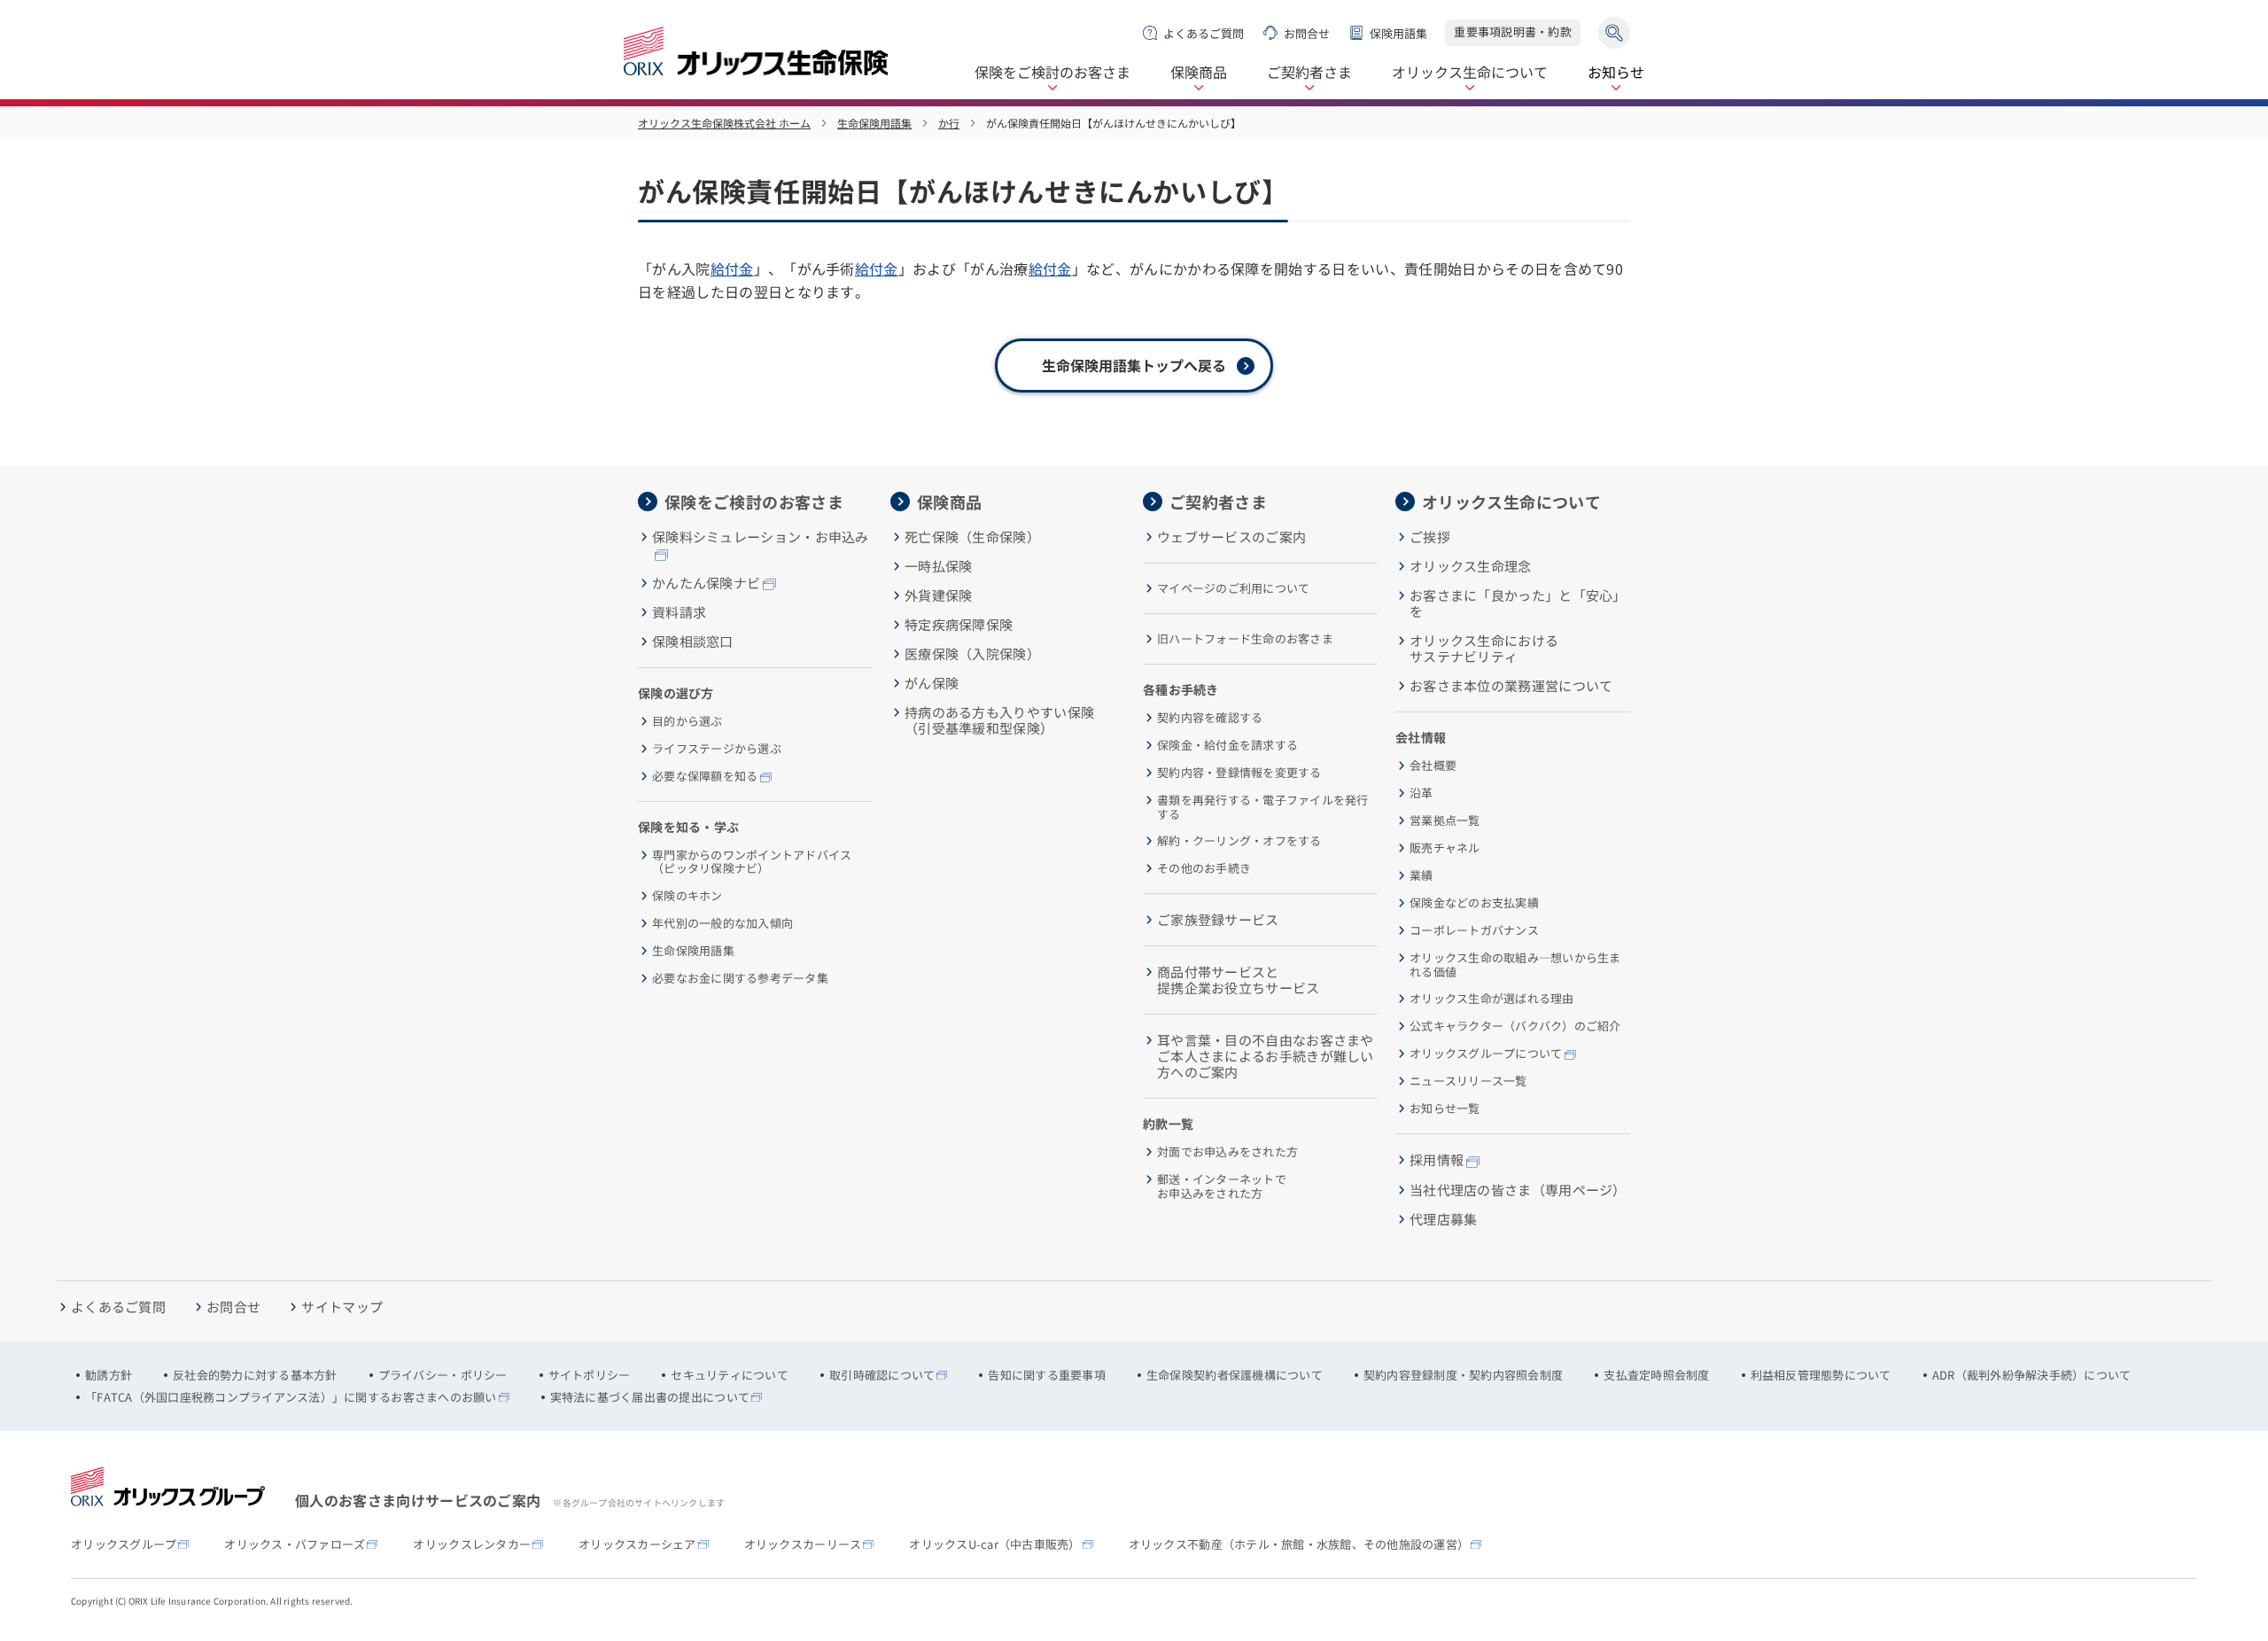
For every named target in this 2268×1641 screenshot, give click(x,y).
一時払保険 (939, 566)
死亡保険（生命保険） (972, 537)
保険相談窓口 (693, 642)
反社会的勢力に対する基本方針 (255, 1375)
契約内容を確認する (1210, 718)
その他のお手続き (1204, 868)
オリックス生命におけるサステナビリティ (1484, 649)
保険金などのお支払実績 (1474, 903)
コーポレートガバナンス (1474, 930)
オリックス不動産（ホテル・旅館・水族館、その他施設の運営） (1299, 1544)
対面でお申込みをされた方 (1227, 1152)
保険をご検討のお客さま (1052, 73)
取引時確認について (882, 1375)
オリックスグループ (124, 1544)
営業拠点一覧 (1445, 820)
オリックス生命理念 (1471, 566)
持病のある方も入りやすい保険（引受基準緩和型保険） (999, 720)
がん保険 (932, 683)
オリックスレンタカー (472, 1544)
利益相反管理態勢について (1821, 1375)
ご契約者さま (1309, 73)
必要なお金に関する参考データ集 (740, 978)
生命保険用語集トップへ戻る (1134, 365)
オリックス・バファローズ (295, 1544)
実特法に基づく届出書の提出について (650, 1397)
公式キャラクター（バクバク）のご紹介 (1515, 1026)
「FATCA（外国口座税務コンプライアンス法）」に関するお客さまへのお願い (291, 1397)
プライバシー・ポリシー (443, 1375)
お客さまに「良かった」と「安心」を (1518, 603)
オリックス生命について (1470, 73)
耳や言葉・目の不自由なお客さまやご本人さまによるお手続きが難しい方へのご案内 (1266, 1056)
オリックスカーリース (803, 1544)
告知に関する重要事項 (1047, 1375)
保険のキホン (687, 896)
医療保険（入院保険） (972, 654)
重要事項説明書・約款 (1513, 31)
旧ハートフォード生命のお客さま (1245, 639)
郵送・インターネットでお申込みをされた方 (1222, 1186)
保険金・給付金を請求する (1227, 745)
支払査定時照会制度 (1656, 1375)
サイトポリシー (590, 1375)
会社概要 (1433, 766)
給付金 (732, 268)
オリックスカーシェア (637, 1544)
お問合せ (1307, 33)
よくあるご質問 (1204, 33)
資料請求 (679, 612)
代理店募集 (1444, 1219)
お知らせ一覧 (1445, 1108)
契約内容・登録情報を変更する (1239, 773)
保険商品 (1199, 73)
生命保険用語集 (874, 123)
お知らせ (1616, 73)
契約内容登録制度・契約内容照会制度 (1463, 1375)
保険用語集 (1398, 33)
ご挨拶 (1430, 537)
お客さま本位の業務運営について (1511, 686)
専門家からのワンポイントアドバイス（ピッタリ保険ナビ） (752, 862)
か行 (949, 123)
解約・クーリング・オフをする (1239, 841)
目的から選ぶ (687, 721)
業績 (1421, 875)
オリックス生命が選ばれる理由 (1492, 999)
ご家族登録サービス (1218, 920)
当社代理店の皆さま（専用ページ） (1518, 1190)
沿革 (1421, 793)
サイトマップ (342, 1307)
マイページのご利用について (1233, 588)
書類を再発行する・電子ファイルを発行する (1263, 807)
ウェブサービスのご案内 (1231, 537)
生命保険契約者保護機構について (1235, 1375)
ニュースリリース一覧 (1468, 1081)
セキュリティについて (730, 1375)
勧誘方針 (109, 1375)
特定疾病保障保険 (959, 625)
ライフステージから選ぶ (717, 749)
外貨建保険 (939, 595)
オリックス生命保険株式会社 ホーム (724, 123)
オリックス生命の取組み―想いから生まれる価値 (1515, 964)
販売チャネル (1445, 848)
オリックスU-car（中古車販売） (994, 1544)
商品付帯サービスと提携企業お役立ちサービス (1239, 980)
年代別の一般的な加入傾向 (722, 923)
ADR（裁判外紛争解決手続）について (2032, 1375)
